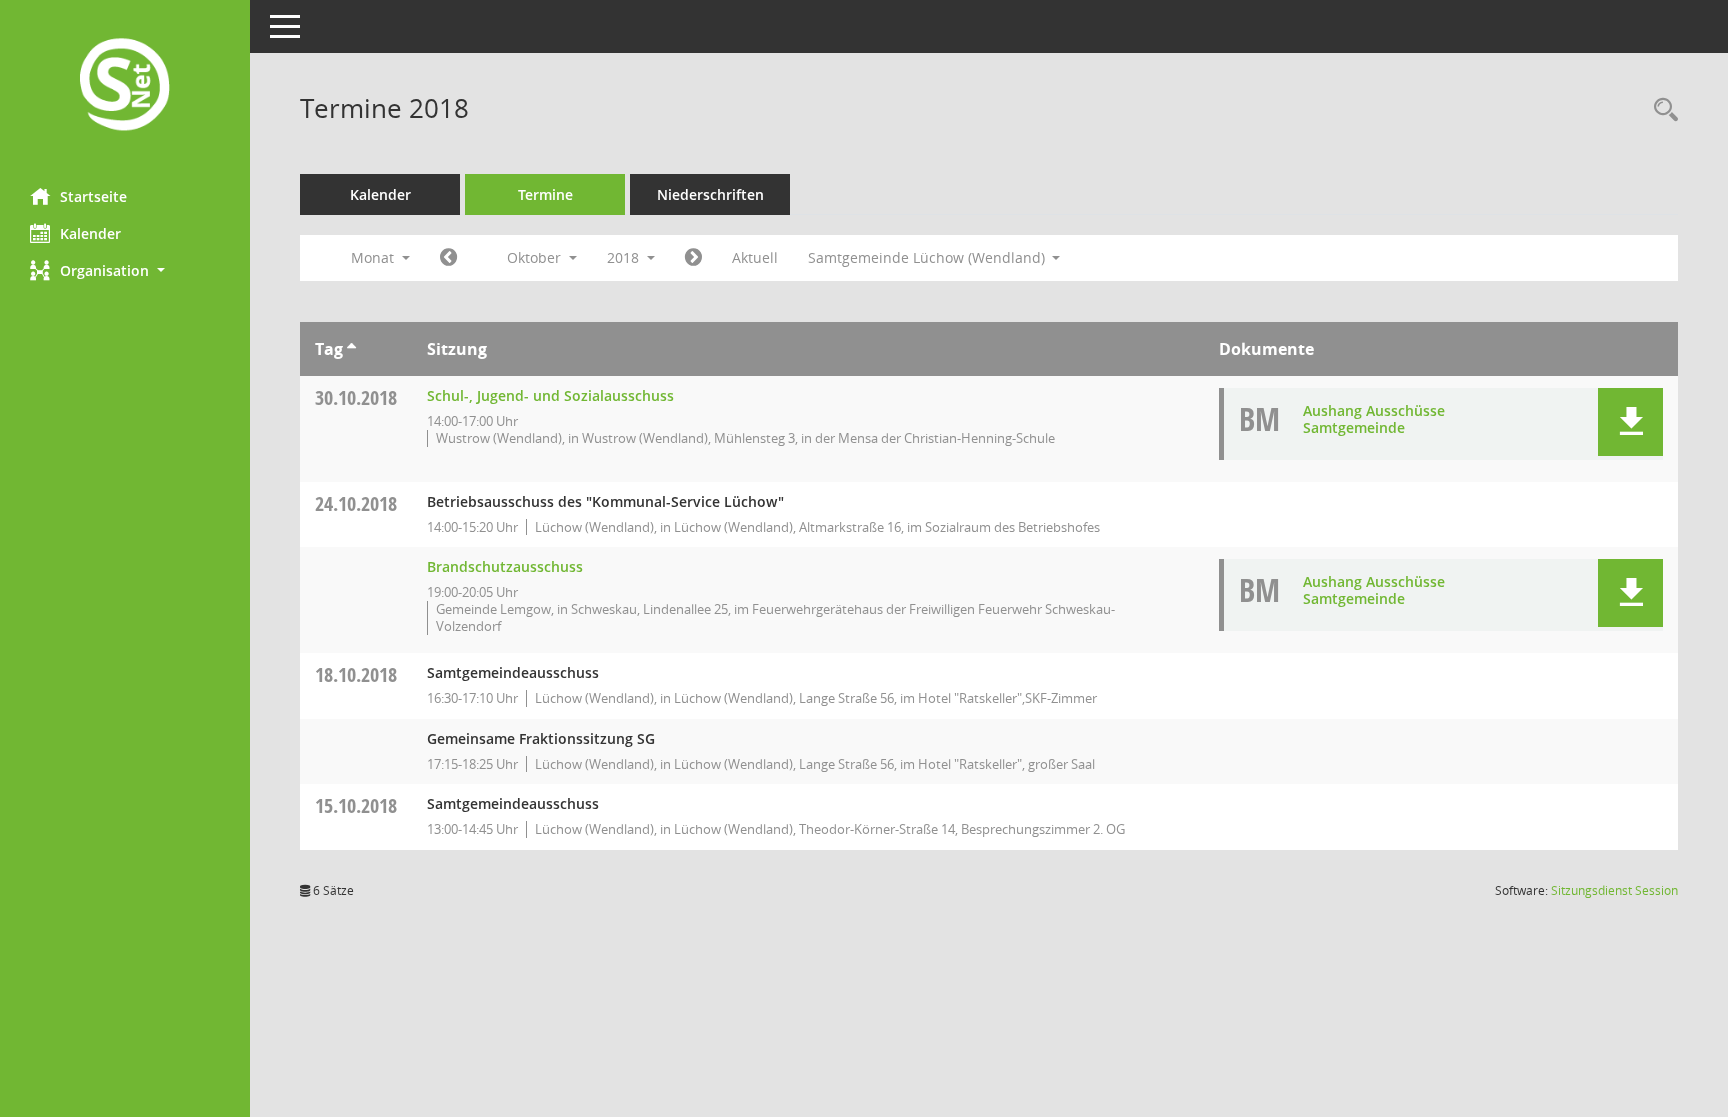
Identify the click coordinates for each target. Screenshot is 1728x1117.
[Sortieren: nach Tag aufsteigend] (351, 349)
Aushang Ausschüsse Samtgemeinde (1374, 419)
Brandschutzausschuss (505, 566)
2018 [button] (625, 257)
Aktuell (755, 257)
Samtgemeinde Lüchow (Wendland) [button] (928, 257)
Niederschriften (710, 194)
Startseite (93, 196)
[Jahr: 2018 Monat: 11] (693, 258)
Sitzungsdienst (1614, 890)
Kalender (90, 233)
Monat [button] (374, 257)
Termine (545, 194)
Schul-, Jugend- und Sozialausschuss (550, 395)
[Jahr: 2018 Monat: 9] (448, 258)
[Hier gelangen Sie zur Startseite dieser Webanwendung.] (125, 86)
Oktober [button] (536, 257)
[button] (125, 270)
